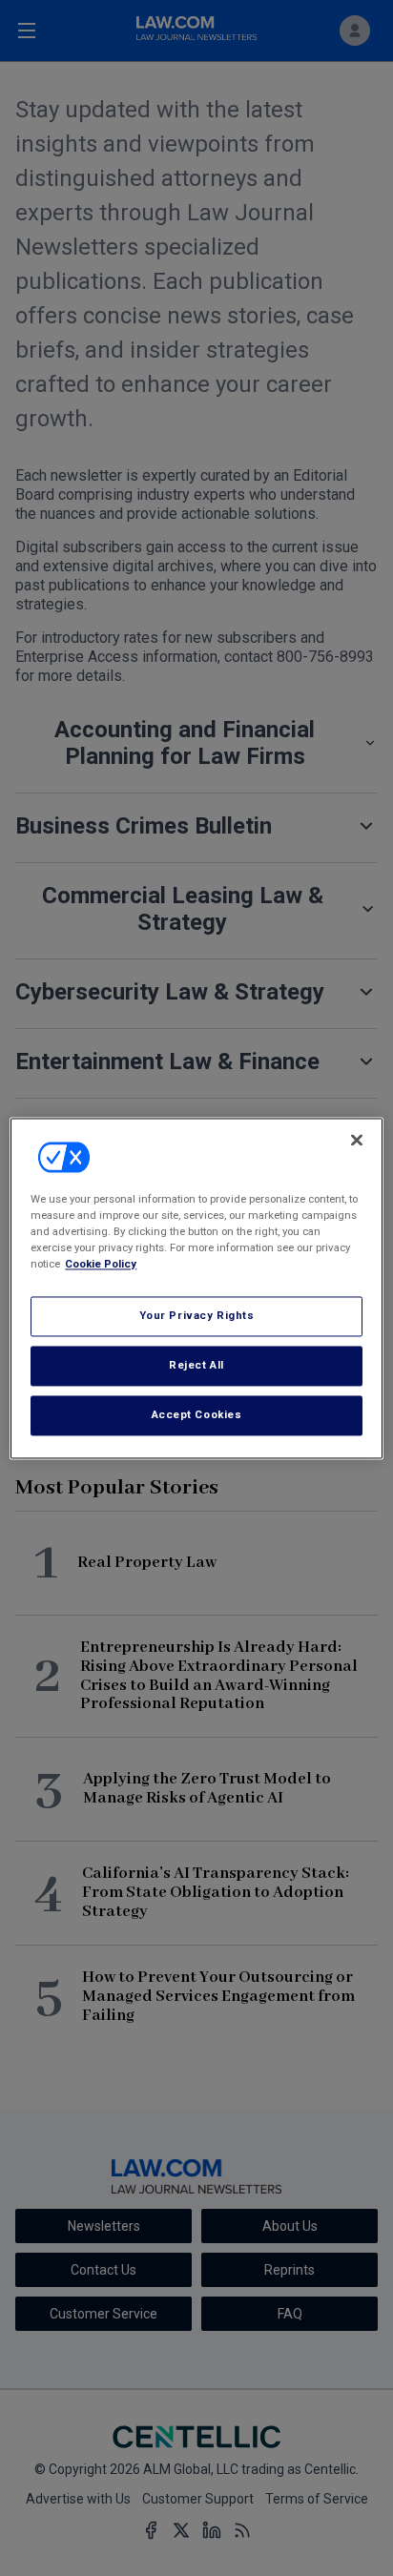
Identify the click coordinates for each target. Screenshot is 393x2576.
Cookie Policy (101, 1264)
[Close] (357, 1140)
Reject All (196, 1365)
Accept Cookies (197, 1414)
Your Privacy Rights (197, 1315)
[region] (196, 1288)
